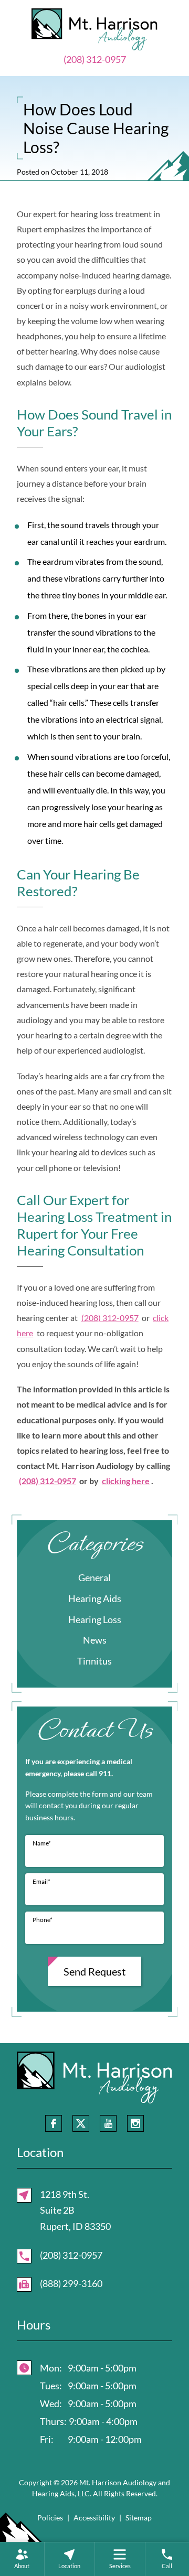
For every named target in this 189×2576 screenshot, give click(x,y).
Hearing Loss (95, 1619)
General (94, 1577)
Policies (50, 2518)
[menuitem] (22, 2559)
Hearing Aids (95, 1598)
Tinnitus (94, 1661)
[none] (22, 2559)
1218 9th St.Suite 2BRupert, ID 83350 (75, 2210)
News (95, 1640)
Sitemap (139, 2518)
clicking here (126, 1481)
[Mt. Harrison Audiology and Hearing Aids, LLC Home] (94, 28)
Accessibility (94, 2518)
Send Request (94, 1971)
